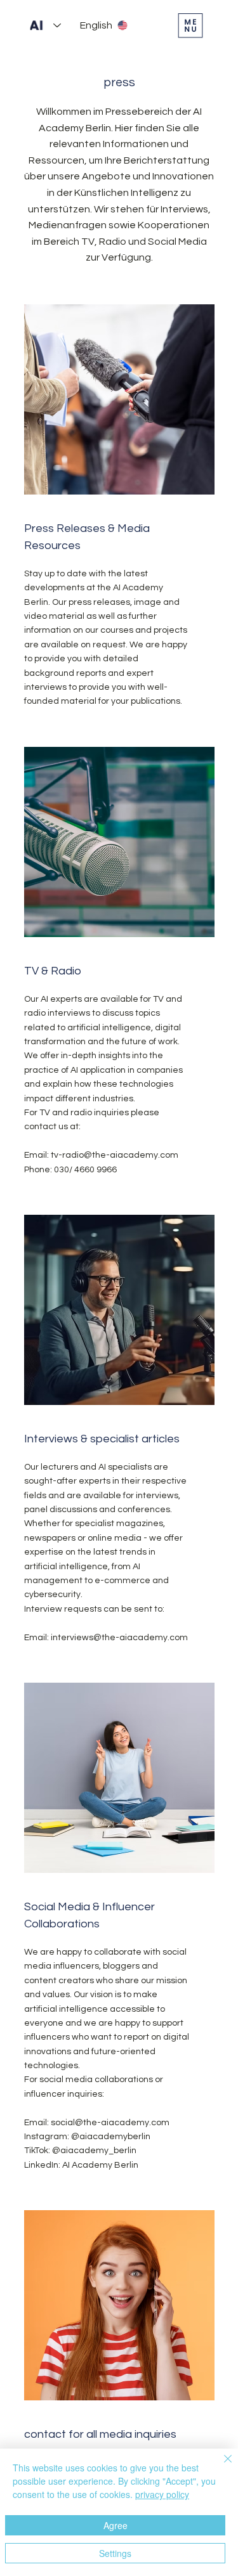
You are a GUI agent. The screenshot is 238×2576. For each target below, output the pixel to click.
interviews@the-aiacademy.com (119, 1638)
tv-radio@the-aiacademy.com (115, 1155)
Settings (115, 2553)
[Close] (220, 2466)
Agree (116, 2525)
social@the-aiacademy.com (110, 2123)
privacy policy (162, 2494)
